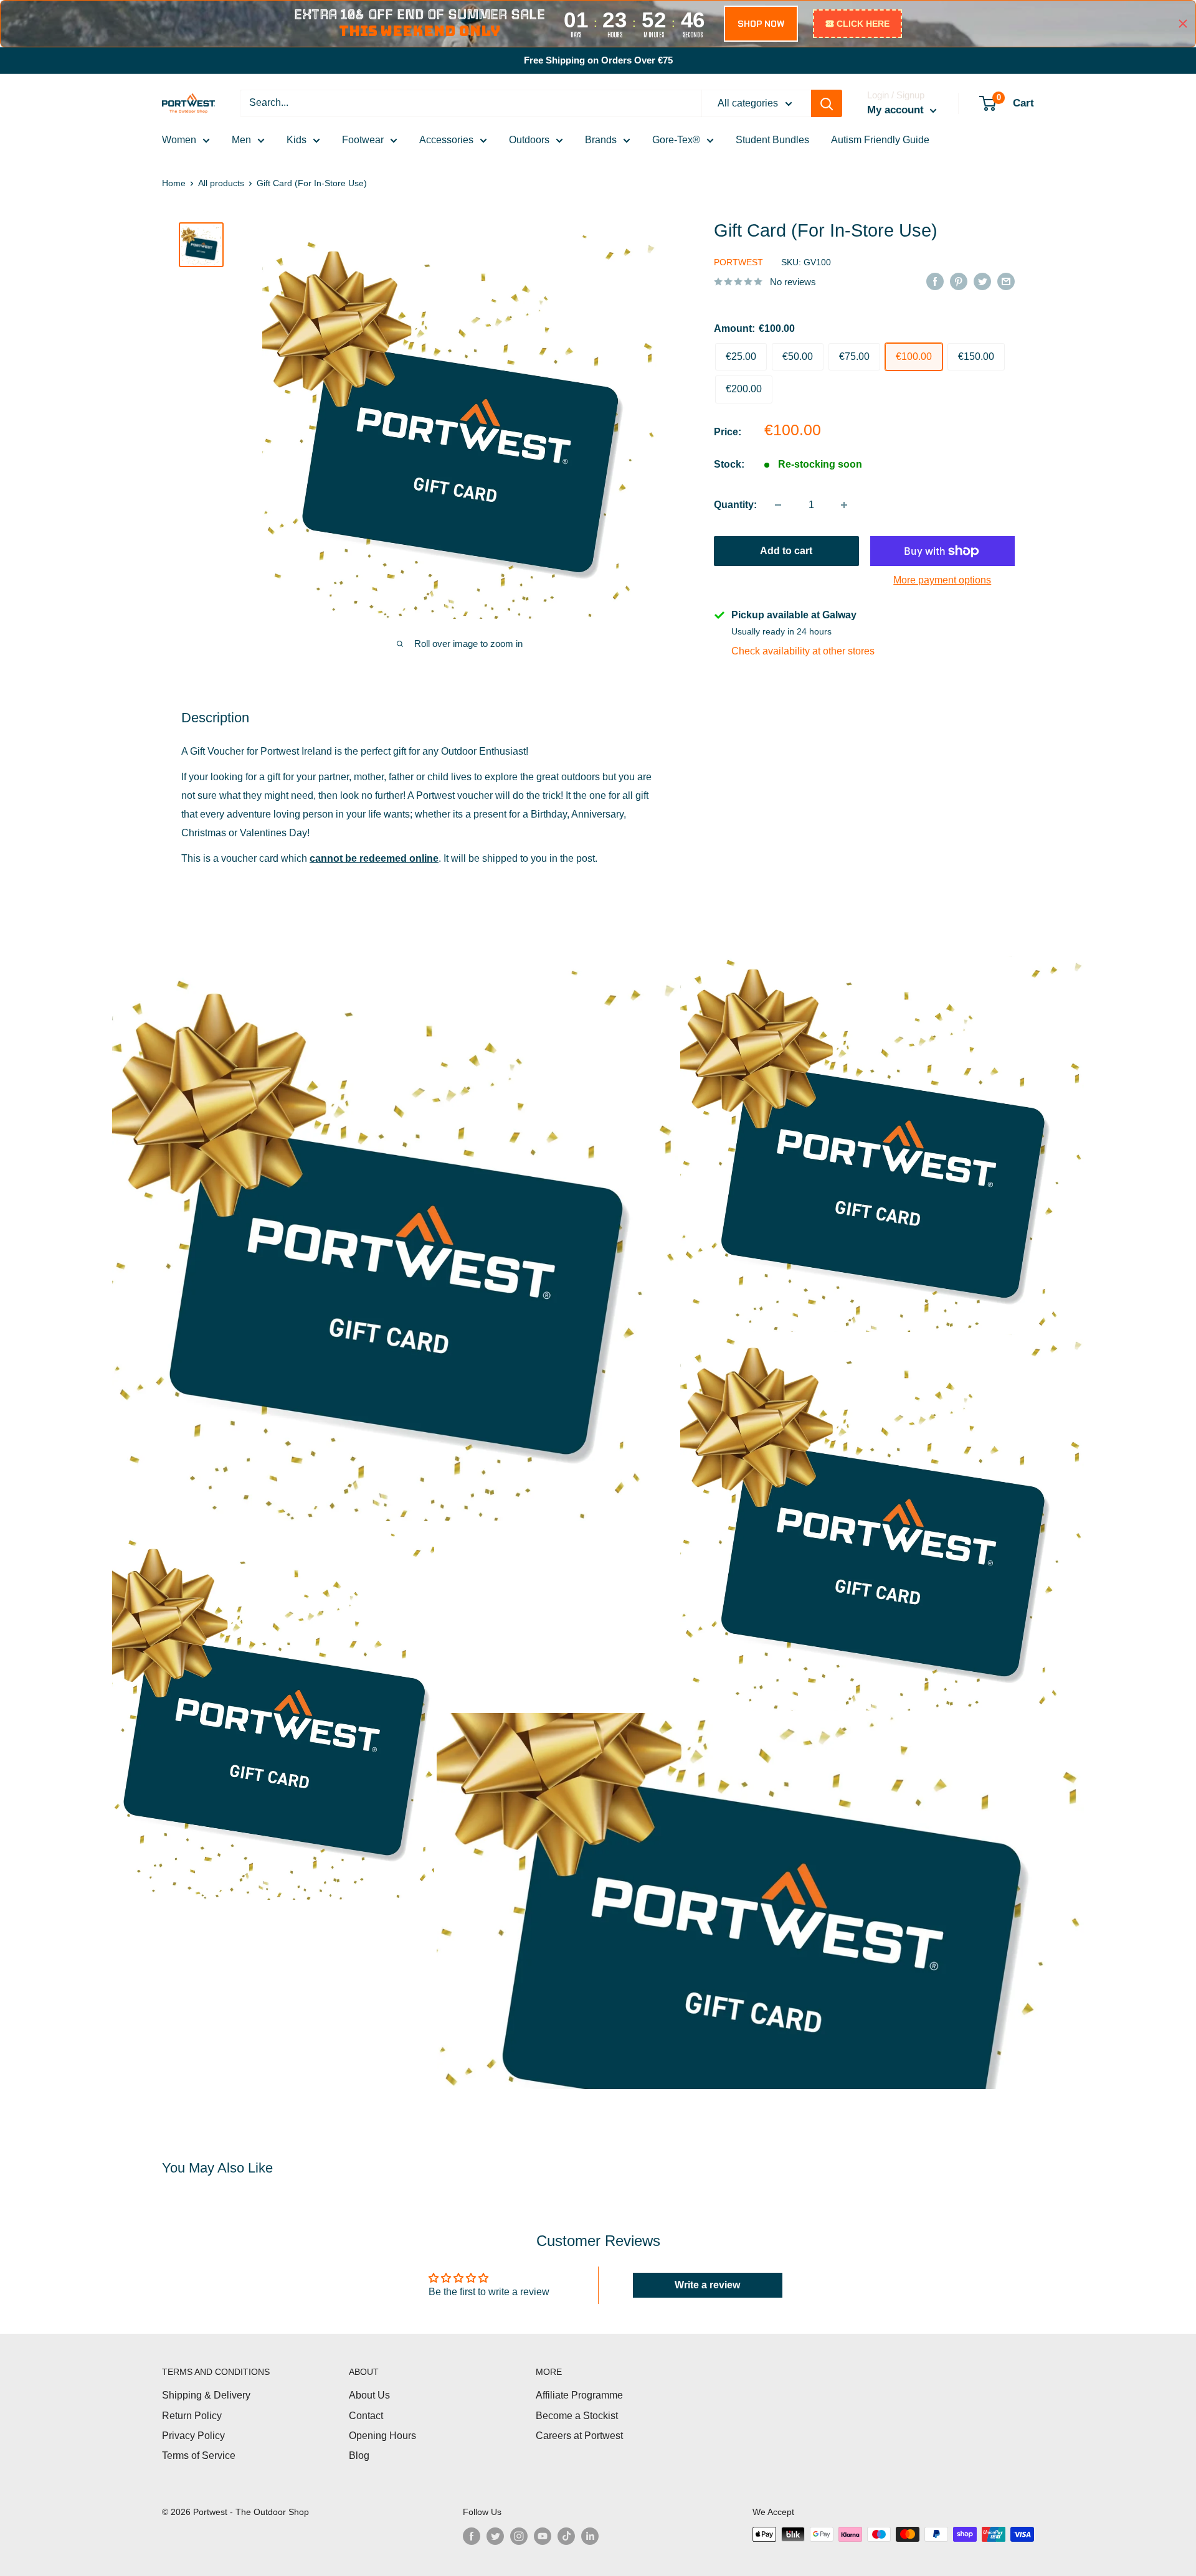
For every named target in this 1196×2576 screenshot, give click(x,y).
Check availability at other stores (803, 651)
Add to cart (786, 551)
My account (897, 110)
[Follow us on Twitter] (495, 2536)
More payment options (942, 580)
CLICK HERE (863, 24)
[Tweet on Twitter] (982, 281)
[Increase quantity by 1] (844, 505)
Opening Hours (382, 2436)
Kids (297, 140)
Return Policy (192, 2416)
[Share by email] (1006, 281)
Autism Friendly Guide (880, 140)
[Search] (827, 103)
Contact (366, 2416)
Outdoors (529, 140)
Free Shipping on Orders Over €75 (598, 60)
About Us (369, 2395)
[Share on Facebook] (935, 281)
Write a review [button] (707, 2285)
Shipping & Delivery (206, 2395)
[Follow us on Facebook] (472, 2536)
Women (179, 140)
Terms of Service (199, 2456)
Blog (359, 2456)
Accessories (446, 140)
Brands (601, 140)
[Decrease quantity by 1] (778, 505)
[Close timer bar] (1183, 24)
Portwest (738, 263)
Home (174, 183)
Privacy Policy (193, 2436)
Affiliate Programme (579, 2395)
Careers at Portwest (579, 2436)
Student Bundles (772, 140)
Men (241, 140)
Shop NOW (761, 24)
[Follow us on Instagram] (519, 2536)
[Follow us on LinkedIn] (590, 2536)
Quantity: (735, 505)
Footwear (363, 140)
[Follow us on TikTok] (566, 2536)
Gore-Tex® (676, 140)
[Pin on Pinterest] (959, 281)
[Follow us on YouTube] (543, 2536)
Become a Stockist (577, 2416)
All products (221, 183)
